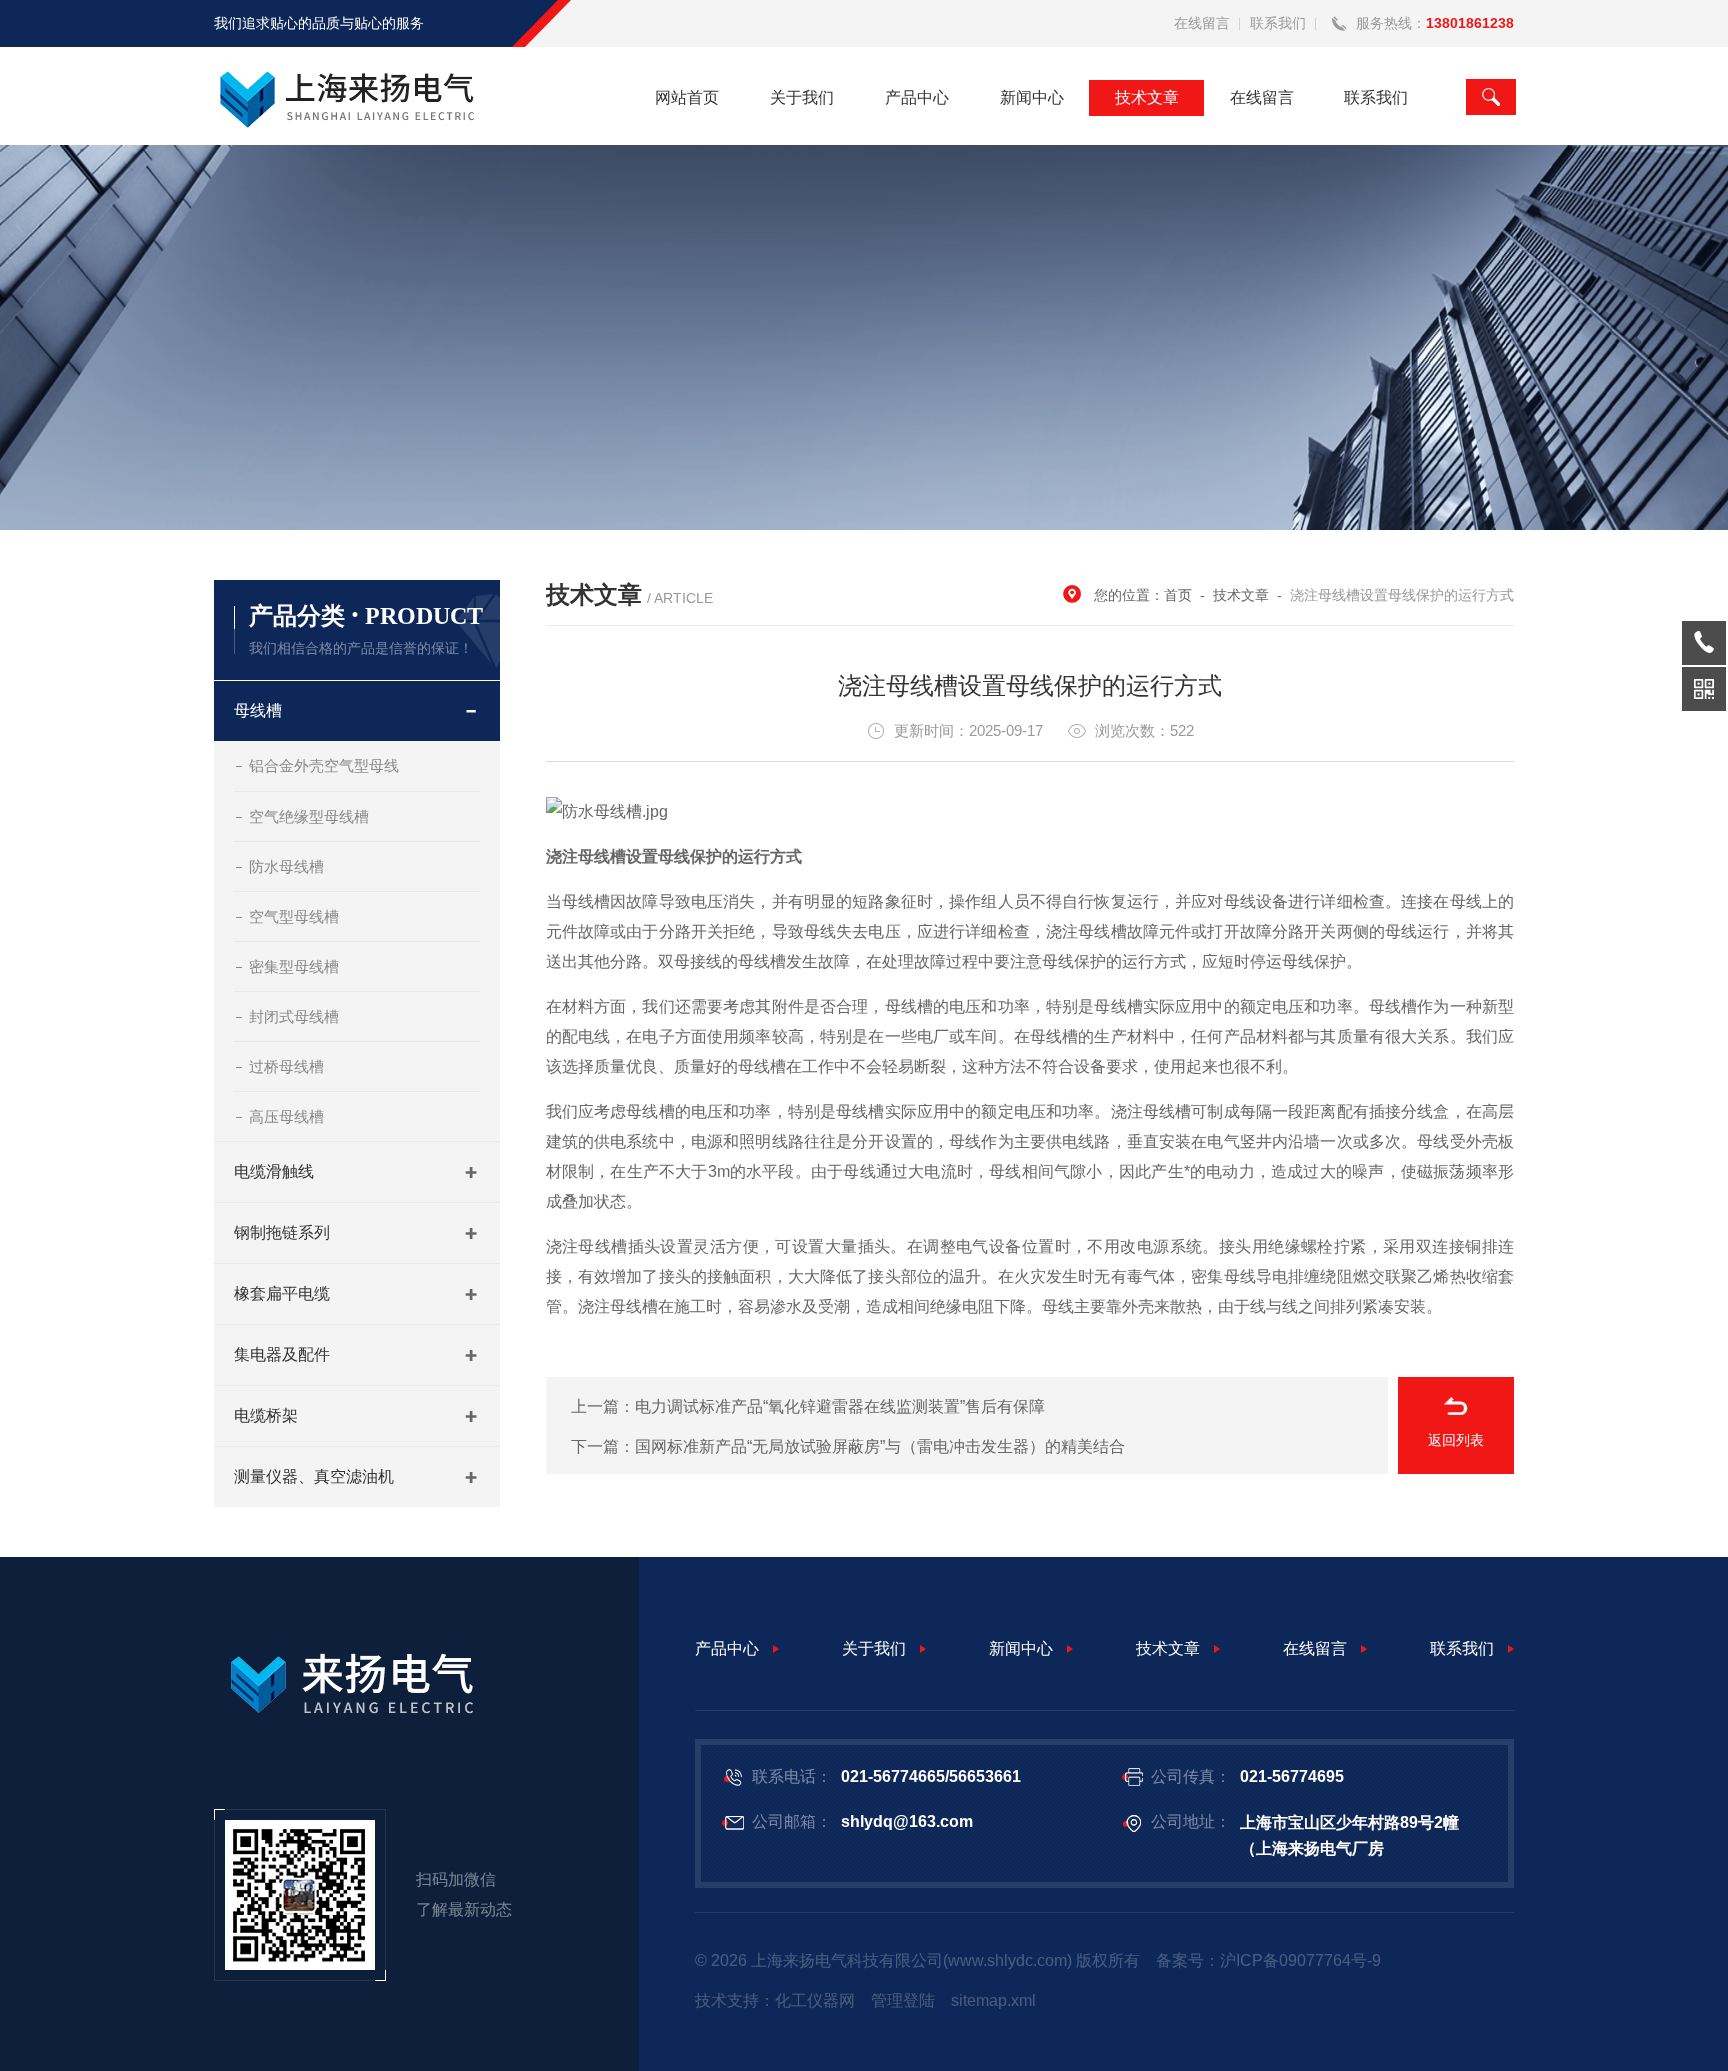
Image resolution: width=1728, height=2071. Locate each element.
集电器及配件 (282, 1354)
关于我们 (802, 97)
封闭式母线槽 (294, 1016)
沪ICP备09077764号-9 (1300, 1960)
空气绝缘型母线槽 (309, 816)
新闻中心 (1032, 97)
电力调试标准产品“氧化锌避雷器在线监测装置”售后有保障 (840, 1406)
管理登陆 (903, 2000)
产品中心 (917, 97)
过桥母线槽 (286, 1066)
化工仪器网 (815, 2000)
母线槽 (258, 710)
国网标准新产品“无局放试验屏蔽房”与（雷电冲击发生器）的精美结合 (880, 1446)
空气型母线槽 (294, 916)
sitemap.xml (993, 2000)
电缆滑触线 (274, 1171)
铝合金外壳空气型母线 (324, 765)
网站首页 (687, 97)
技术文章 (1147, 97)
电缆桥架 (266, 1415)
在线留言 (1202, 23)
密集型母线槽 (294, 966)
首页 (1178, 595)
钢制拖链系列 (282, 1232)
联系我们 (1278, 23)
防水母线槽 (286, 866)
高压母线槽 (286, 1116)
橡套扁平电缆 (282, 1293)
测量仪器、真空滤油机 (314, 1476)
